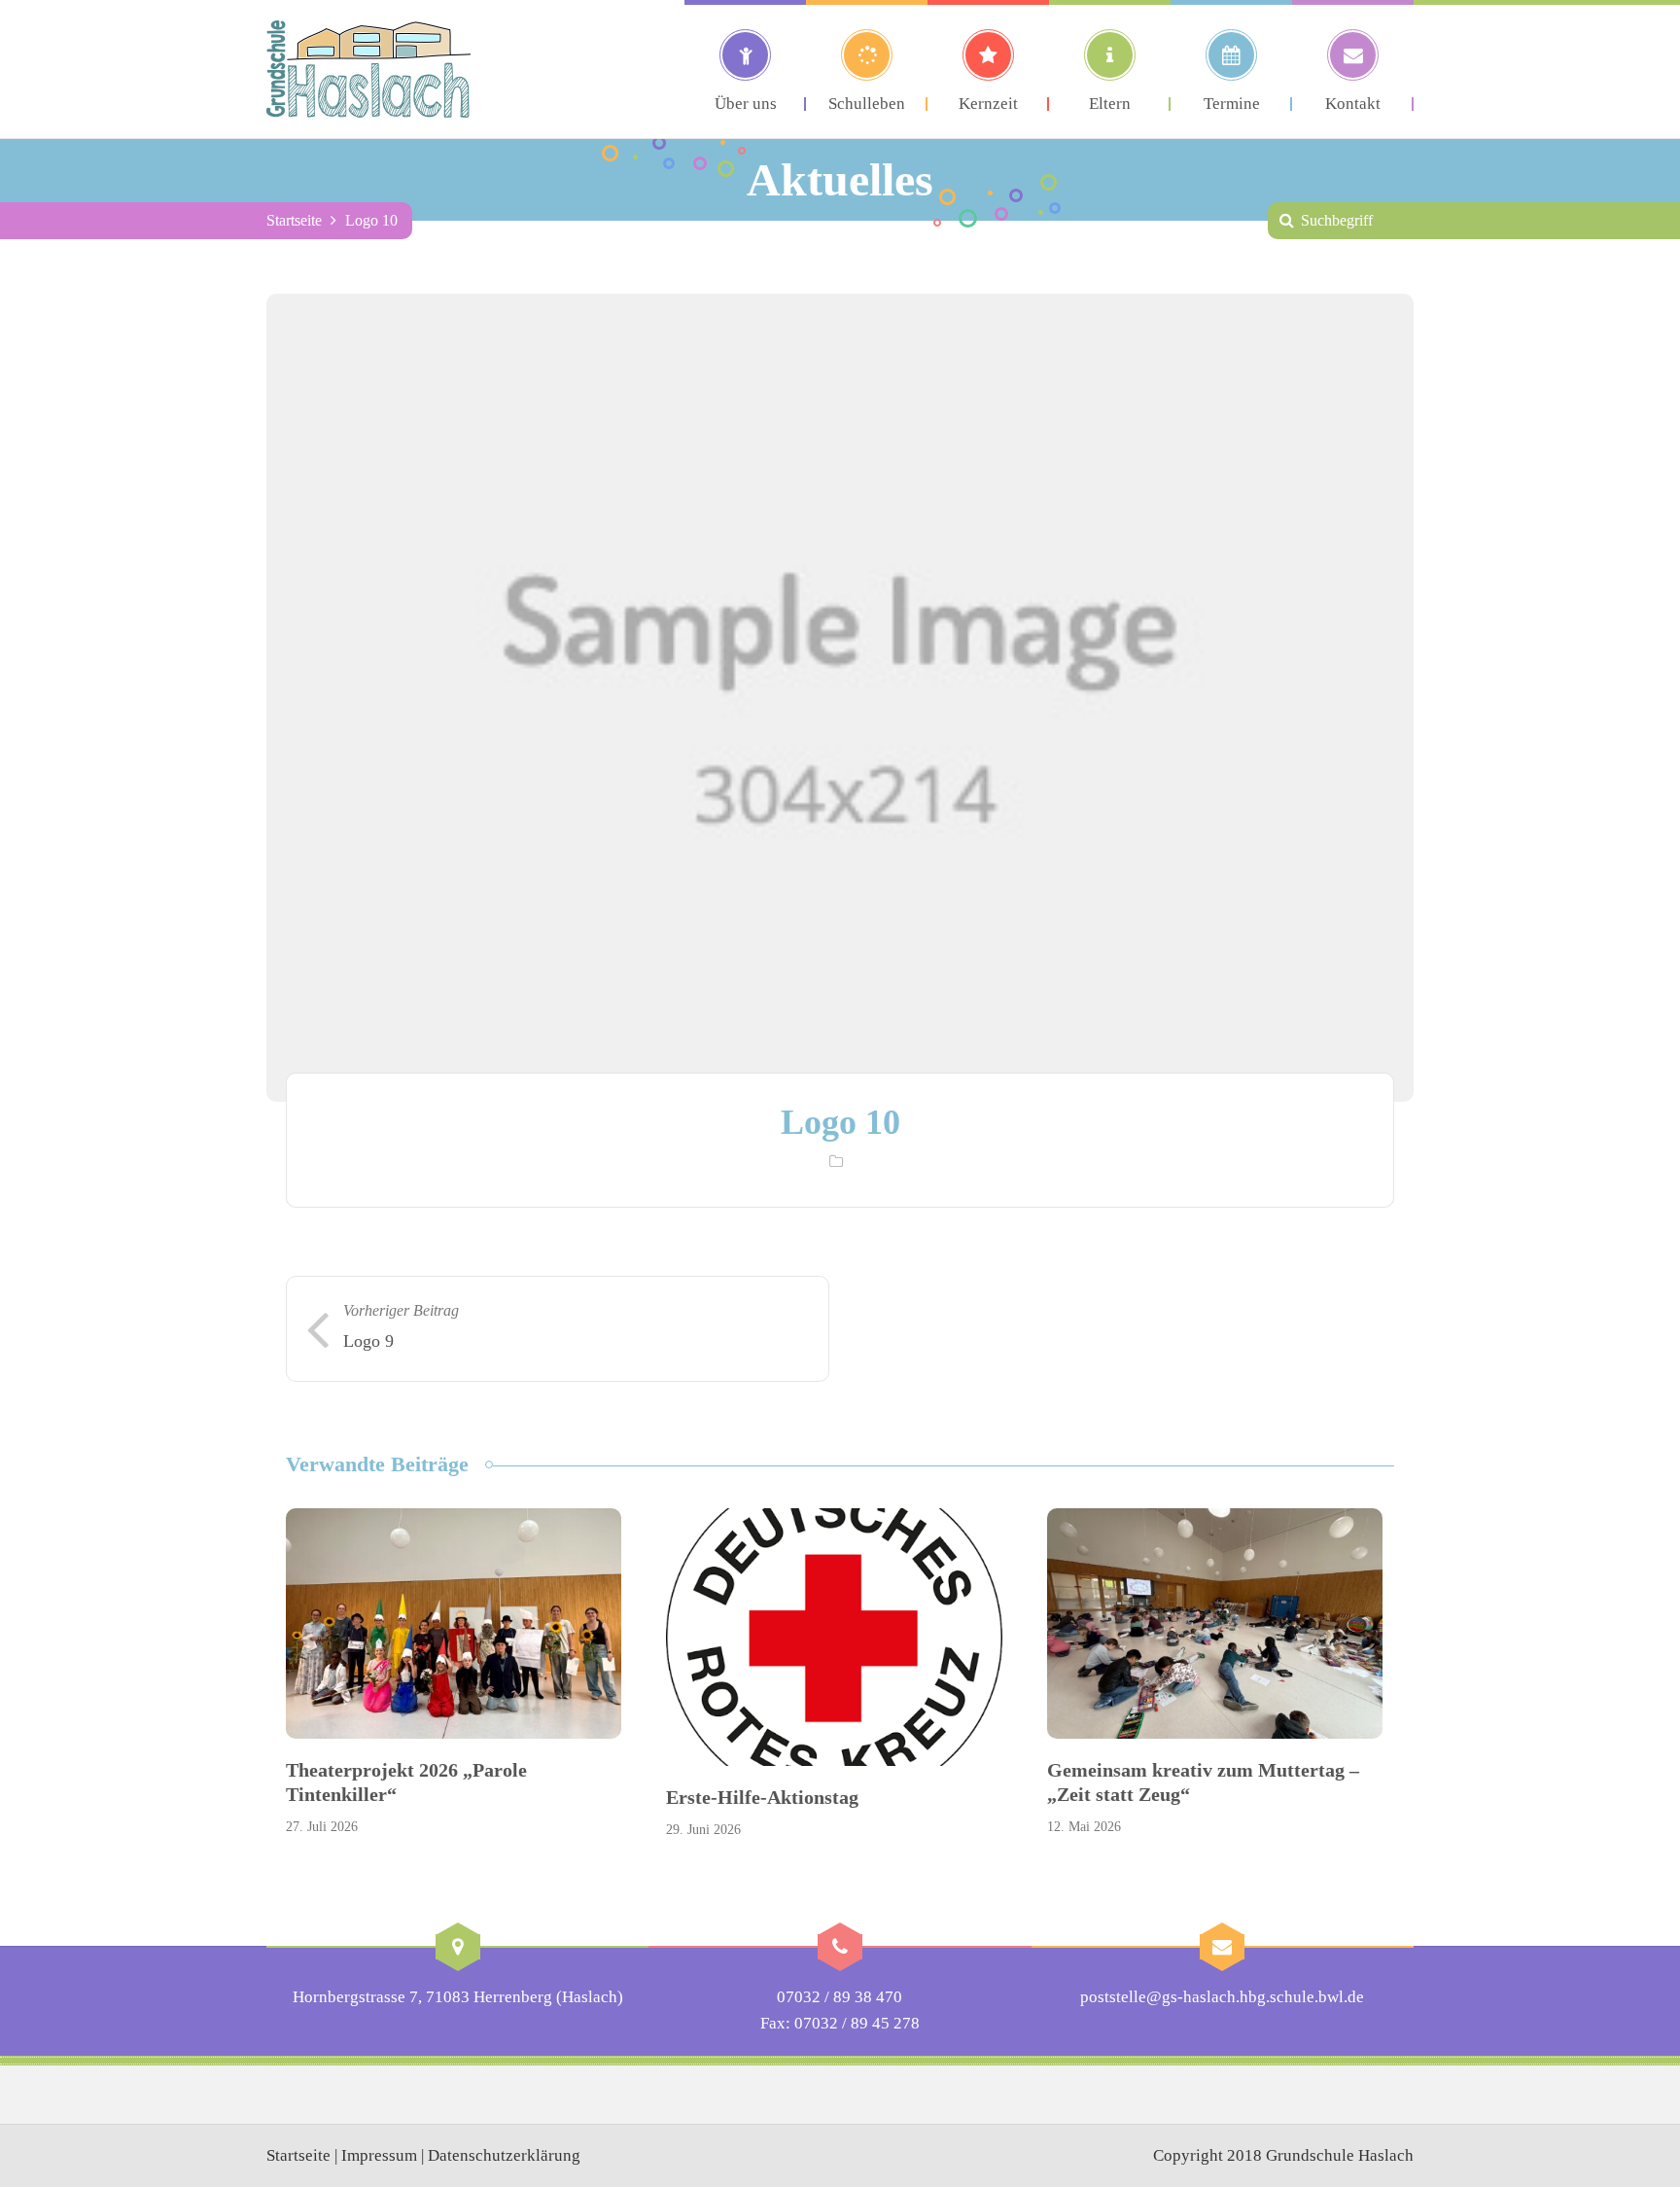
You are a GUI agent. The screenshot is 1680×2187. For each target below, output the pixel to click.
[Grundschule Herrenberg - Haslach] (368, 69)
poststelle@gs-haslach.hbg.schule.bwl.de (1222, 1997)
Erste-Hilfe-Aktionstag (762, 1797)
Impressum (379, 2155)
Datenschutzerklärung (504, 2155)
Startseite (294, 220)
